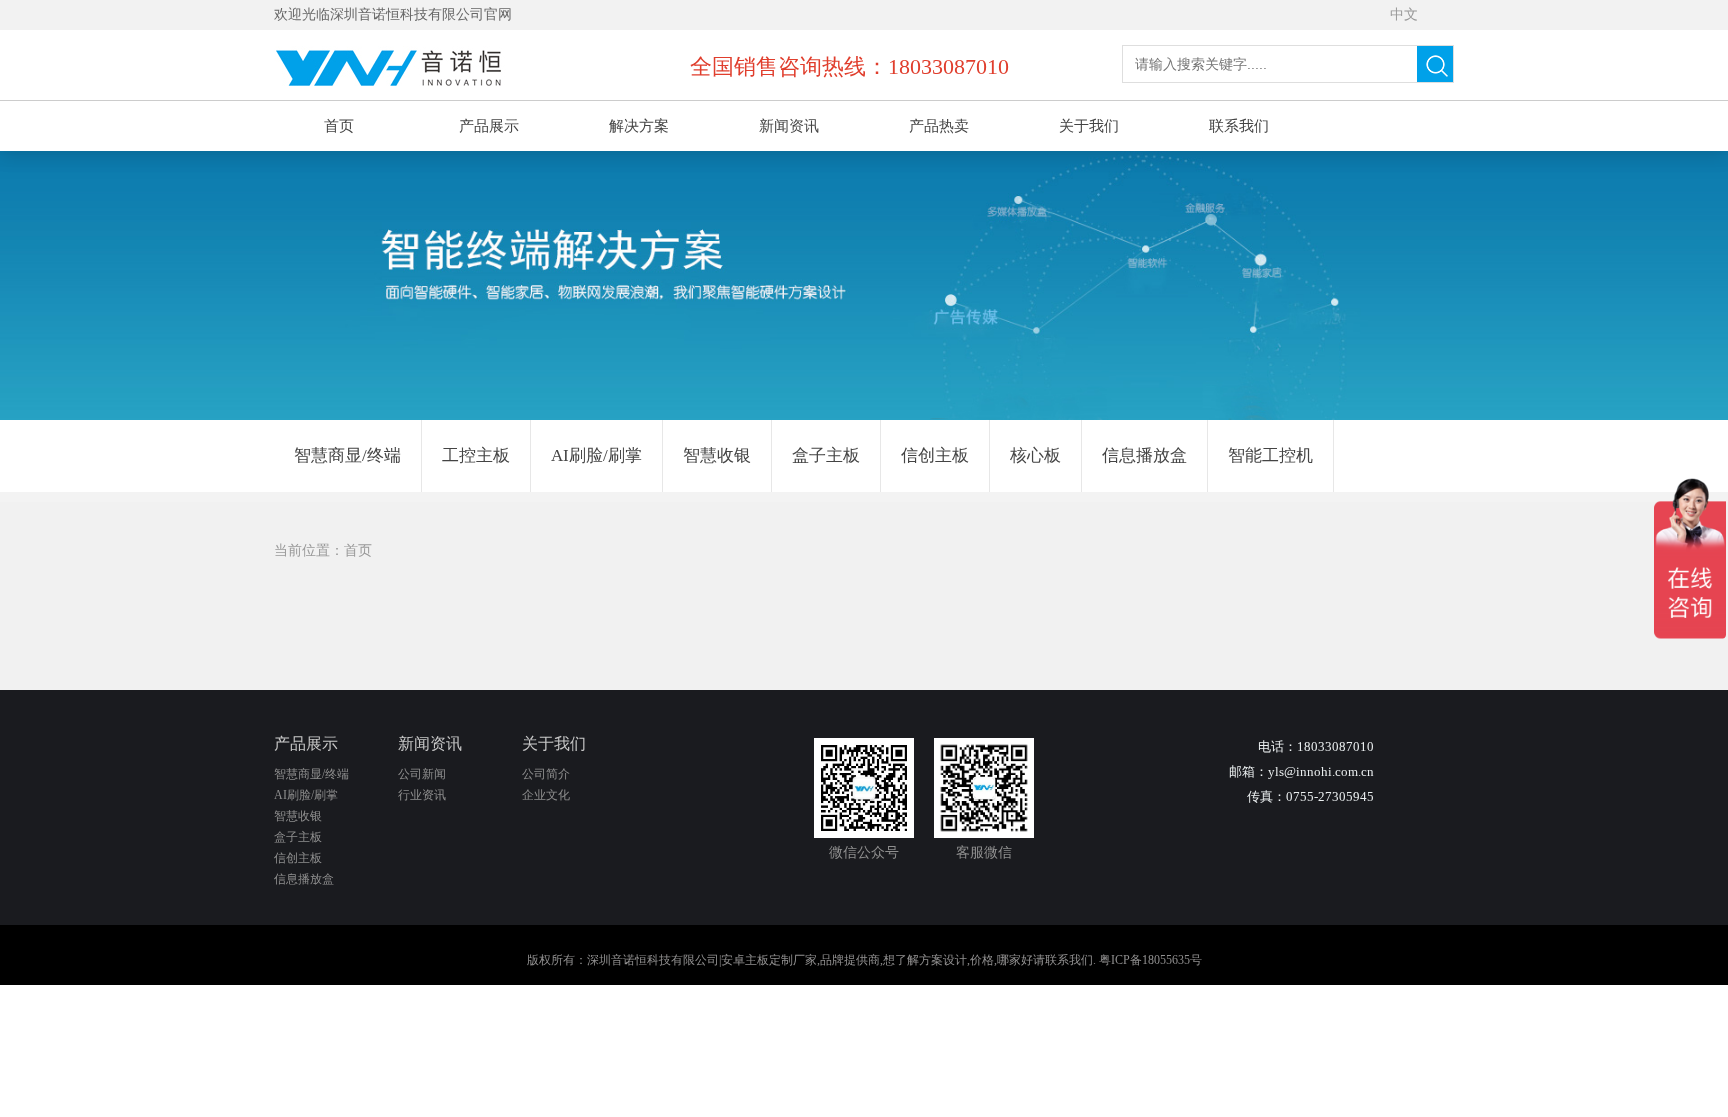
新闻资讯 (789, 126)
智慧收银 (717, 455)
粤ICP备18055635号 (1150, 960)
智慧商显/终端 (347, 455)
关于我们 (1089, 126)
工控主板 (476, 455)
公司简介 (546, 774)
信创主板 (935, 455)
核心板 (1035, 455)
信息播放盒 (1144, 455)
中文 (1404, 14)
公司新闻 (422, 774)
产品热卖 (939, 126)
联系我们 (1239, 126)
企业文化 (546, 795)
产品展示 (489, 126)
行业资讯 (422, 795)
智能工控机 (1270, 455)
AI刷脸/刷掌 (596, 455)
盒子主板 (826, 455)
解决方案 (639, 126)
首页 (339, 126)
